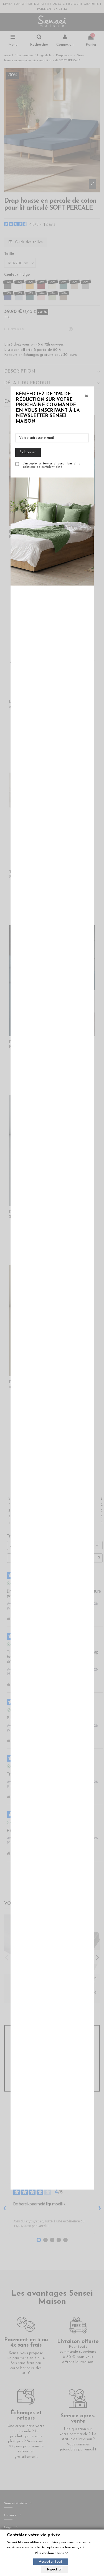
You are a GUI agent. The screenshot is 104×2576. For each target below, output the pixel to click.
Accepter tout (51, 2562)
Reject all (55, 2569)
